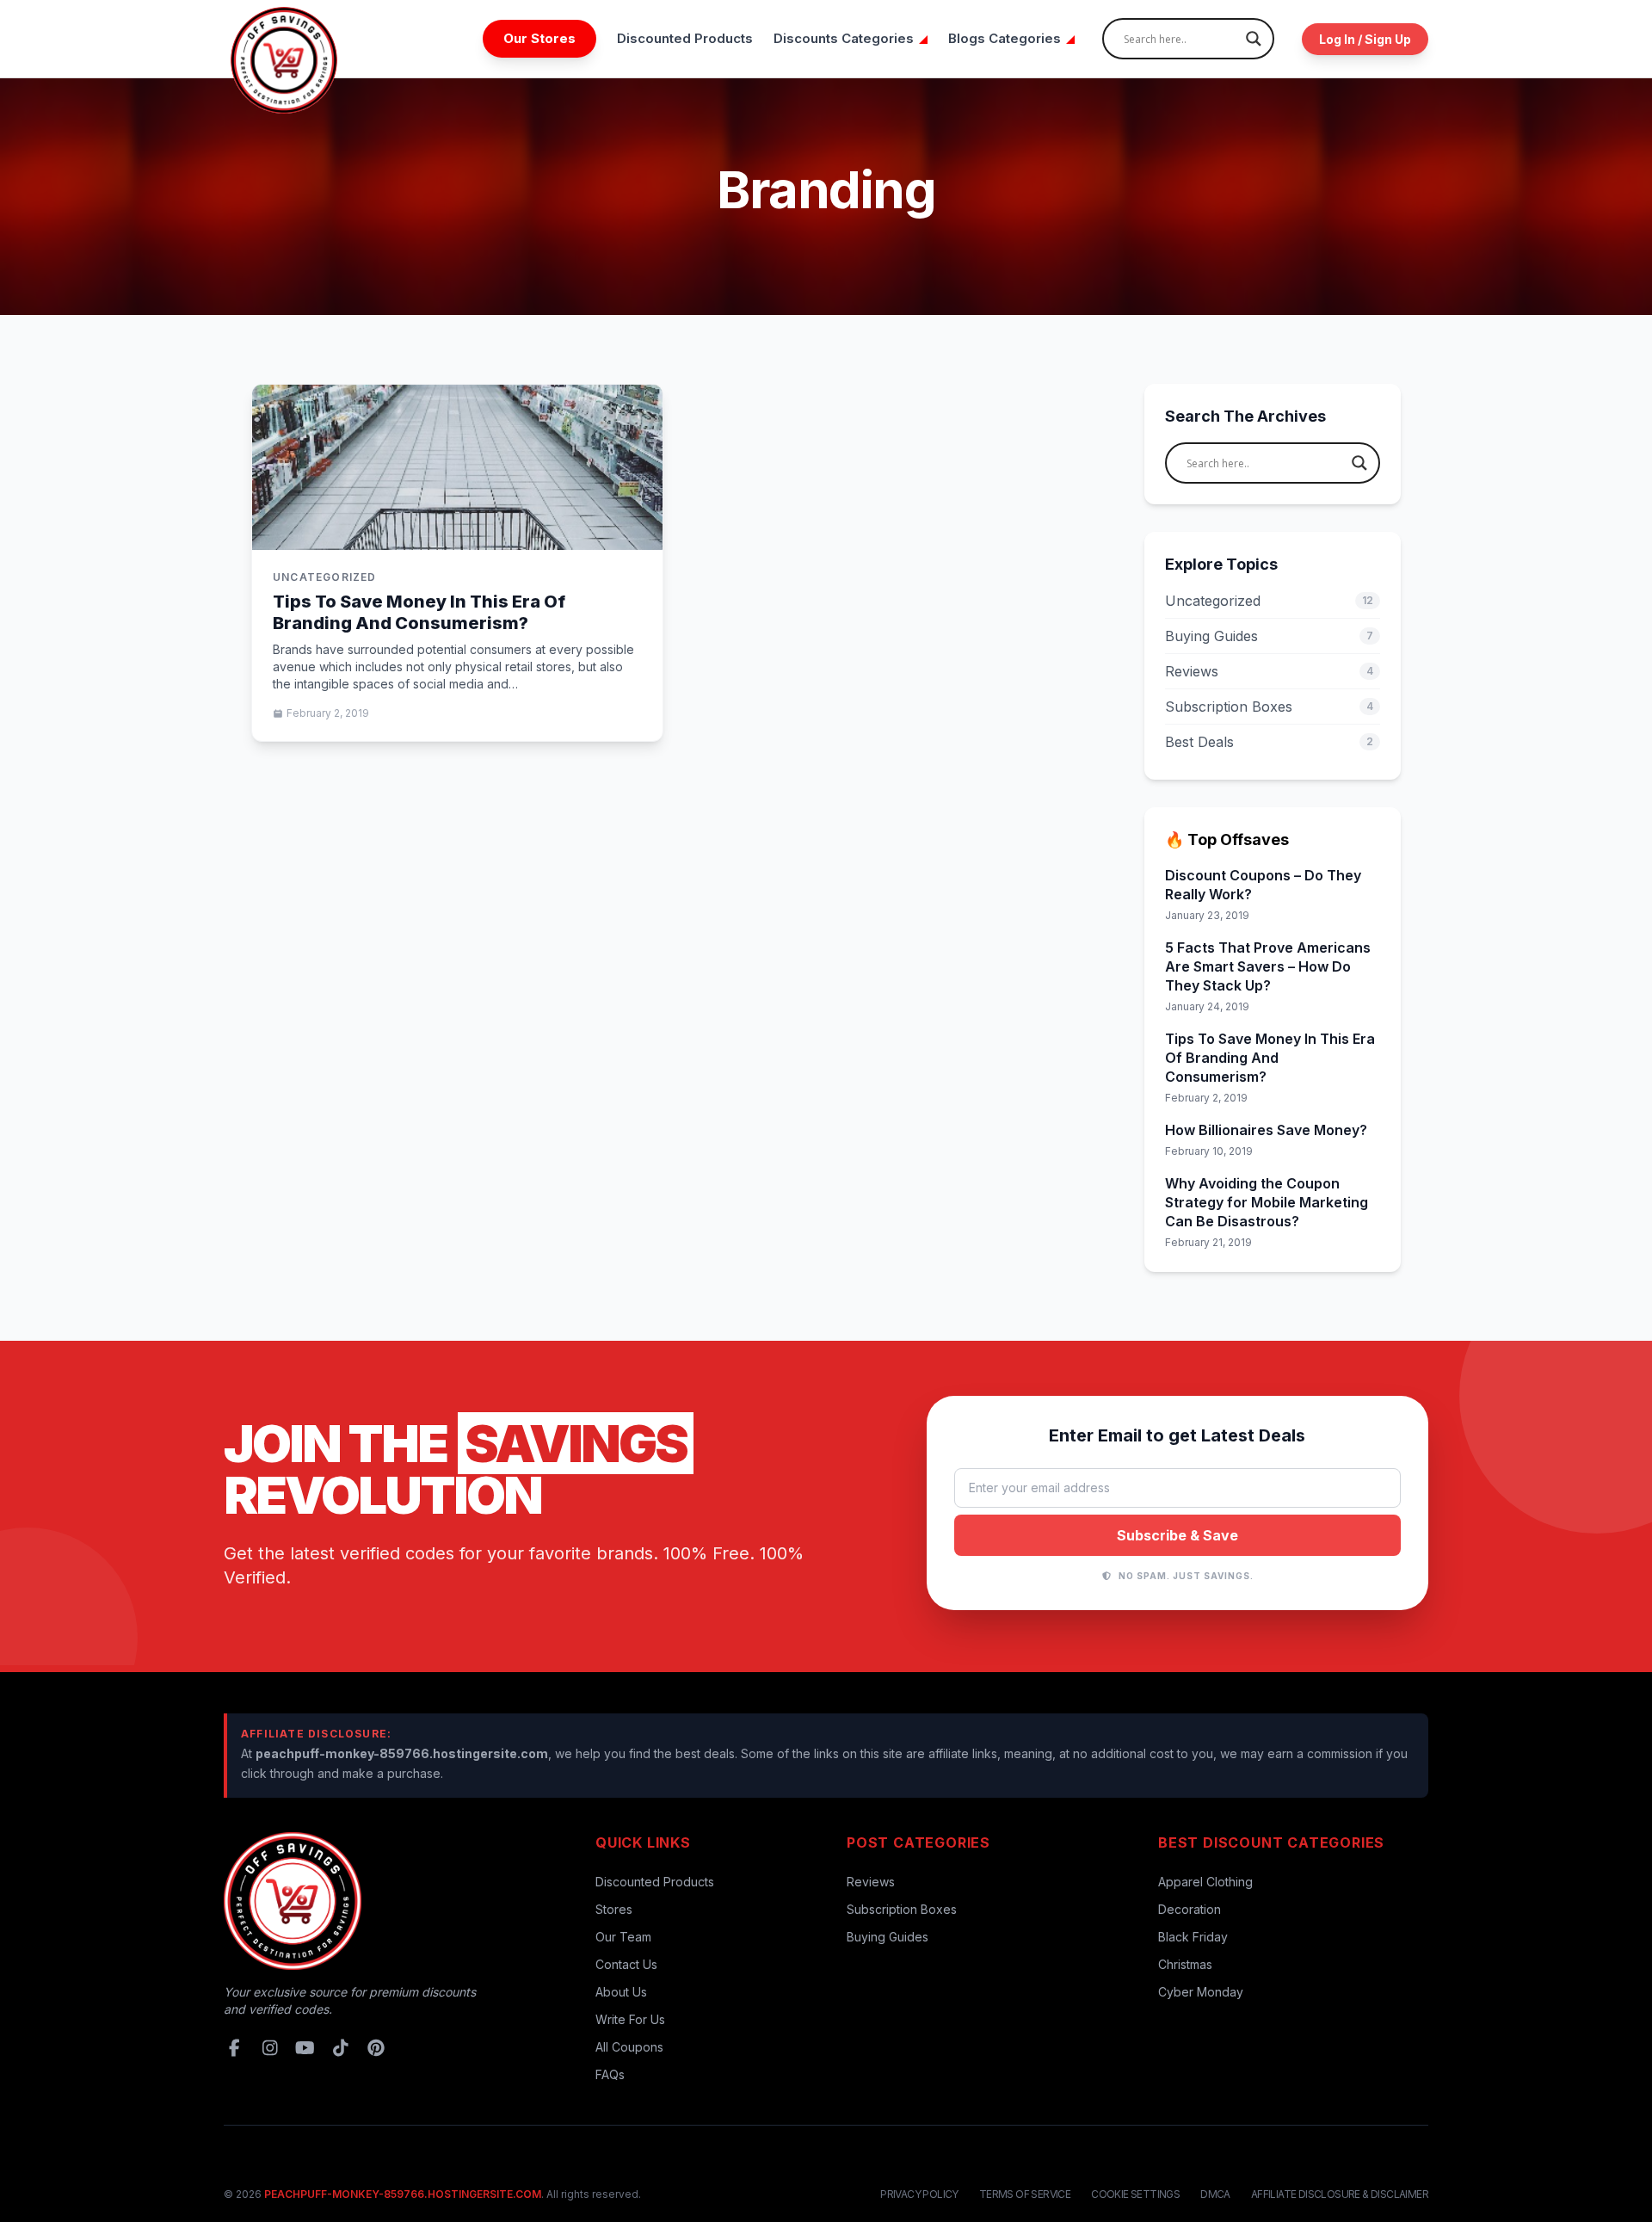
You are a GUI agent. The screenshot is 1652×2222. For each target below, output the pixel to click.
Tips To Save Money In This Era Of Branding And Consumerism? (419, 612)
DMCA (1215, 2194)
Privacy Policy (919, 2194)
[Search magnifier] (1254, 39)
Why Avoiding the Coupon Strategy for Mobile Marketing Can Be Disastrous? (1267, 1202)
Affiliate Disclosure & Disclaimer (1340, 2194)
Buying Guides (1269, 636)
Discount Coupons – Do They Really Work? (1263, 885)
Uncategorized (1269, 601)
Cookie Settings (1135, 2194)
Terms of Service (1025, 2194)
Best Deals (1269, 742)
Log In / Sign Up (1365, 39)
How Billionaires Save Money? (1266, 1130)
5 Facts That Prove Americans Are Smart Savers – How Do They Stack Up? (1268, 966)
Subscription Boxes (1269, 707)
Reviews (1269, 671)
